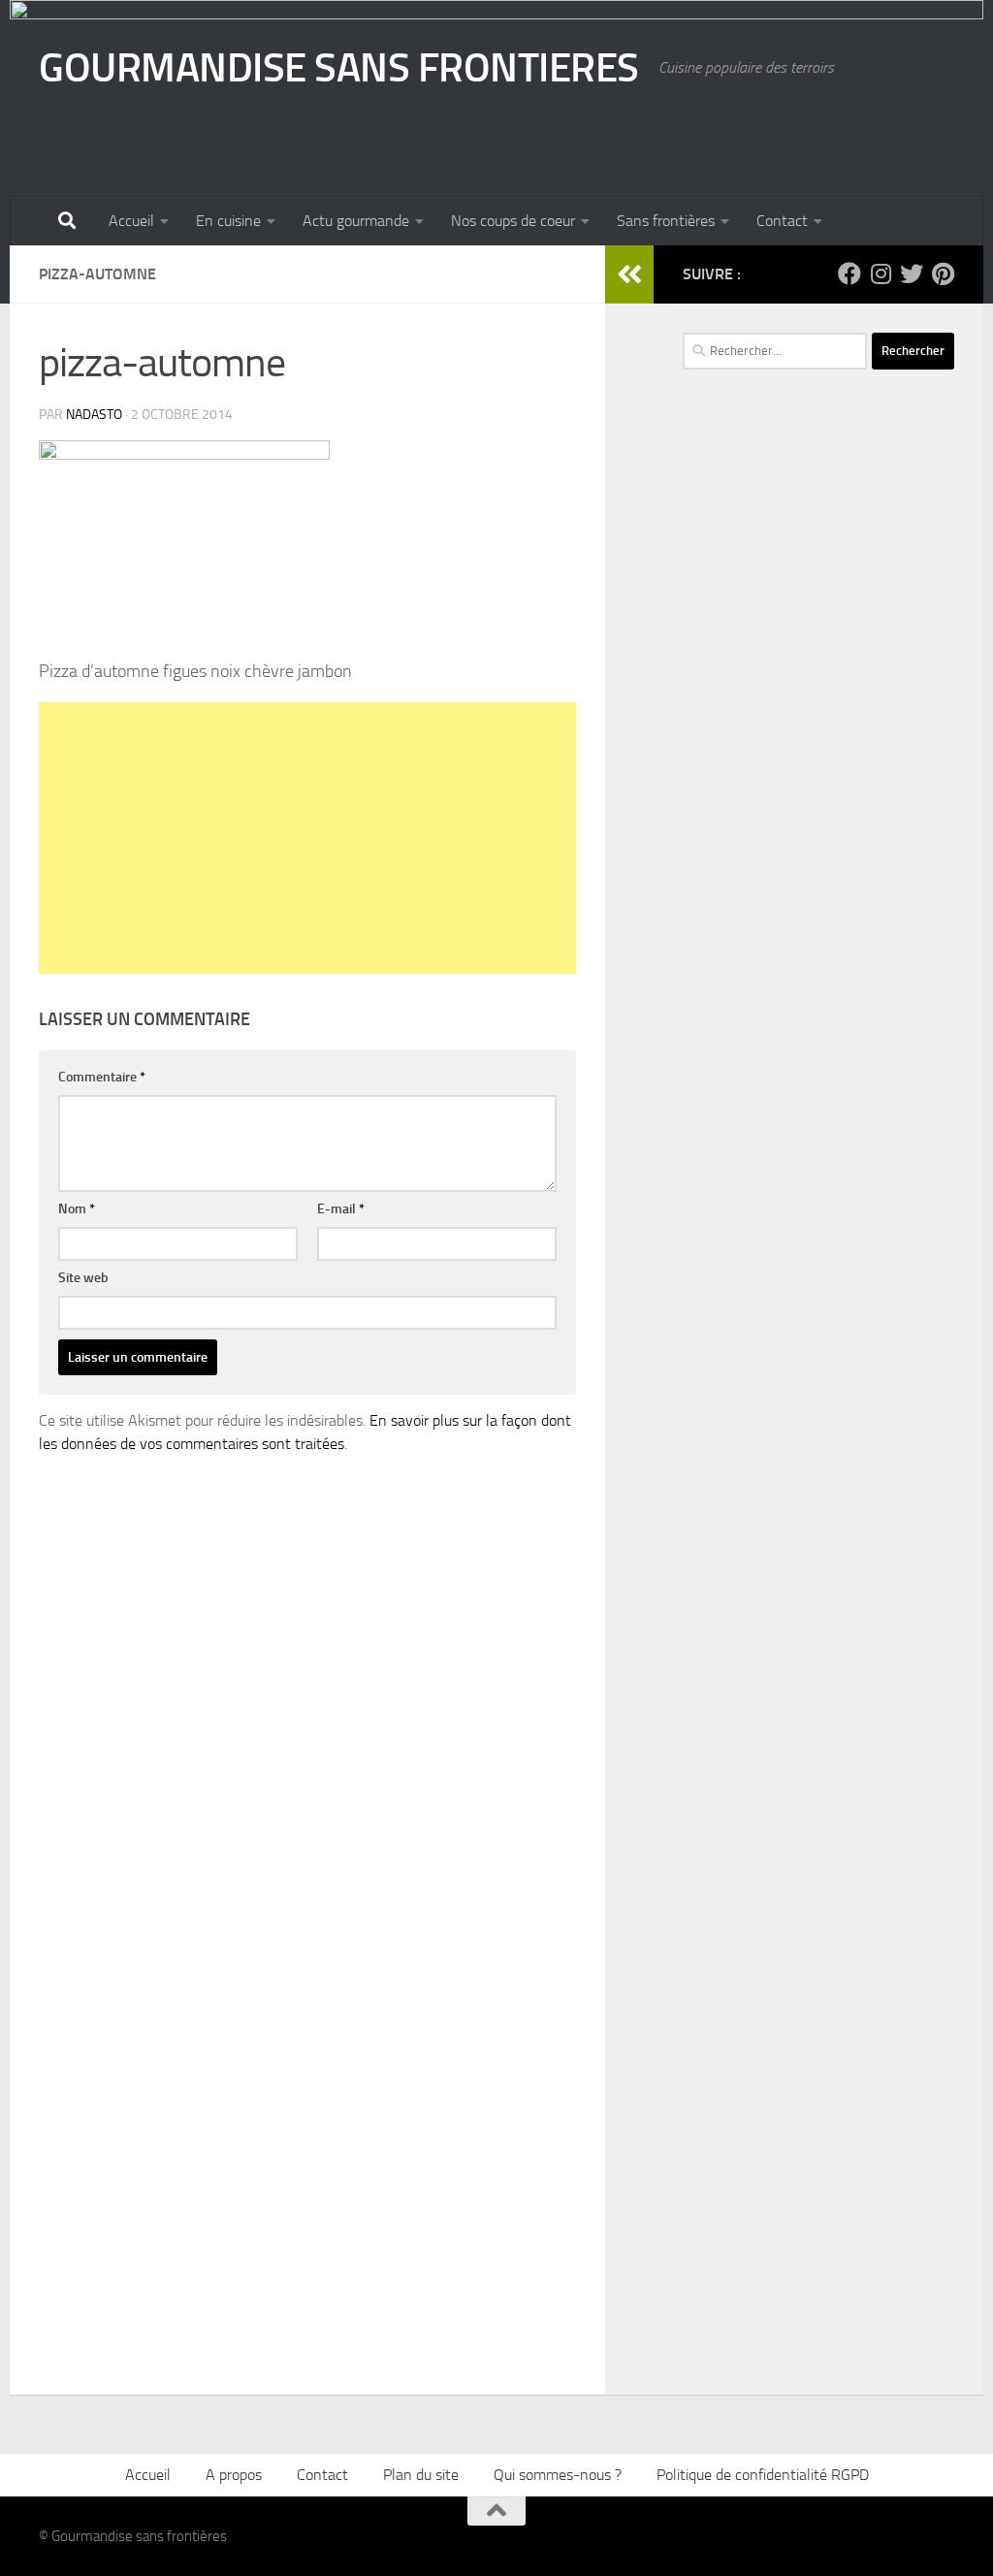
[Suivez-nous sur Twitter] (912, 274)
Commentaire (102, 1077)
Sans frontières (666, 221)
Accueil (131, 221)
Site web (83, 1278)
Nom (77, 1209)
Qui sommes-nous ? (558, 2475)
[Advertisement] (307, 838)
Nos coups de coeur (513, 221)
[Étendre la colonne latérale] (629, 274)
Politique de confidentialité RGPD (763, 2475)
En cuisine (228, 221)
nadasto (94, 415)
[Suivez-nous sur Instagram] (881, 274)
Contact (782, 221)
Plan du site (421, 2475)
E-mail (341, 1209)
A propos (234, 2475)
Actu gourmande (356, 221)
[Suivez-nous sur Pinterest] (943, 274)
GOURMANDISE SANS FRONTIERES (339, 68)
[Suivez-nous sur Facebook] (849, 274)
